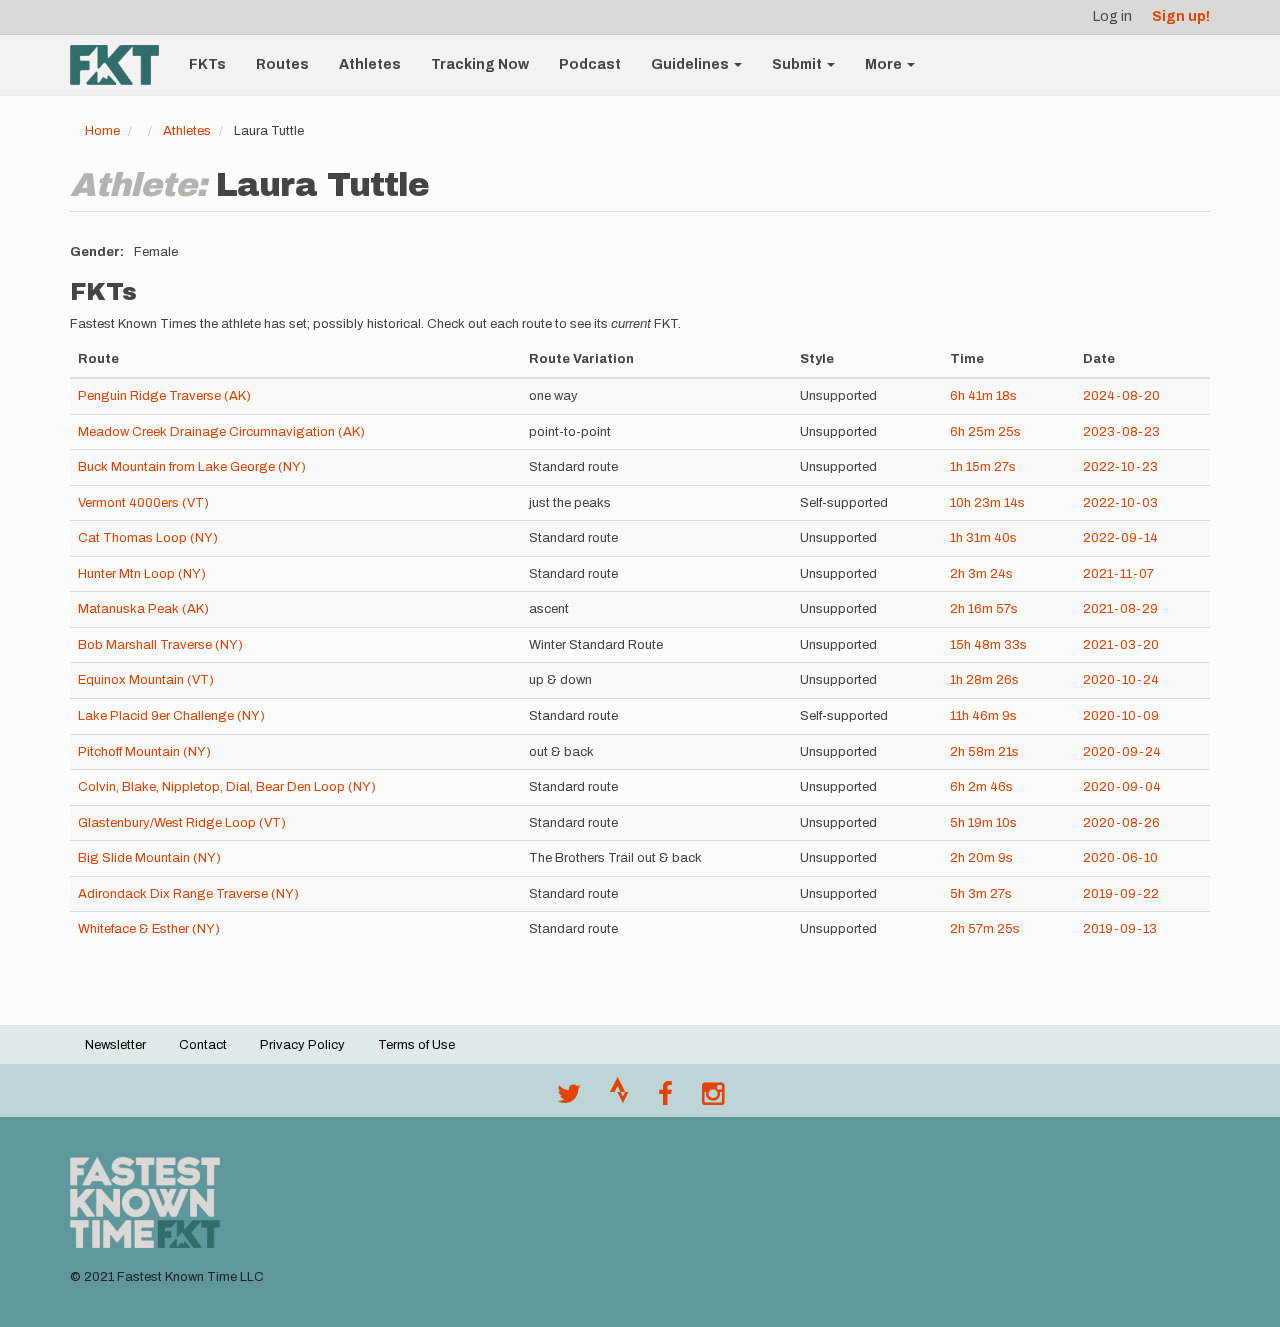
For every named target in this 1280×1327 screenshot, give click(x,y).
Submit (798, 64)
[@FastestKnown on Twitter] (569, 1099)
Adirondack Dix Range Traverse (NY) (188, 894)
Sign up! (1181, 16)
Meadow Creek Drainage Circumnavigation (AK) (221, 432)
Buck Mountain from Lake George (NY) (192, 467)
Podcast (590, 64)
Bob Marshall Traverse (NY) (160, 645)
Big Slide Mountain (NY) (149, 858)
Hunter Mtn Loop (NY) (142, 574)
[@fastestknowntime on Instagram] (713, 1099)
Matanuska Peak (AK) (143, 609)
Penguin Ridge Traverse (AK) (164, 396)
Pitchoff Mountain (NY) (144, 752)
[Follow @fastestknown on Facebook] (665, 1099)
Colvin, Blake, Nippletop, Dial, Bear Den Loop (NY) (227, 787)
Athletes (370, 64)
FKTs (207, 64)
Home (102, 131)
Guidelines (691, 64)
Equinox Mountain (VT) (146, 680)
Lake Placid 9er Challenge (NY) (171, 716)
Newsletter (115, 1045)
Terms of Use (416, 1045)
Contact (203, 1045)
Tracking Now (480, 64)
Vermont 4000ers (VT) (143, 503)
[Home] (122, 65)
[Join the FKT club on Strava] (619, 1099)
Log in (1112, 16)
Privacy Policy (302, 1045)
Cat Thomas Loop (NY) (148, 538)
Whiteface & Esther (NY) (149, 929)
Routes (282, 64)
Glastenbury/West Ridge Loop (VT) (182, 823)
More (885, 64)
